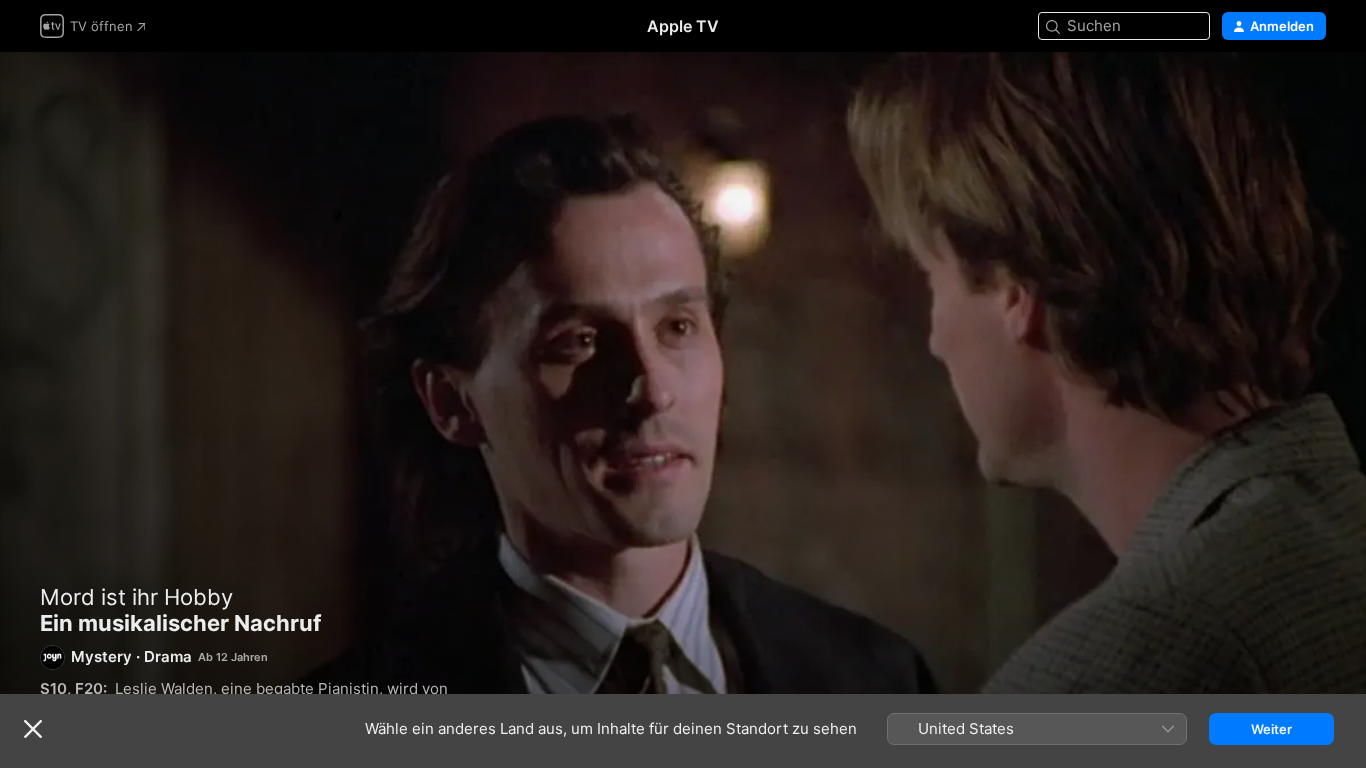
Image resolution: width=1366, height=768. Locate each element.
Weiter (1271, 729)
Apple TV (683, 26)
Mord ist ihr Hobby (136, 597)
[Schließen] (33, 729)
